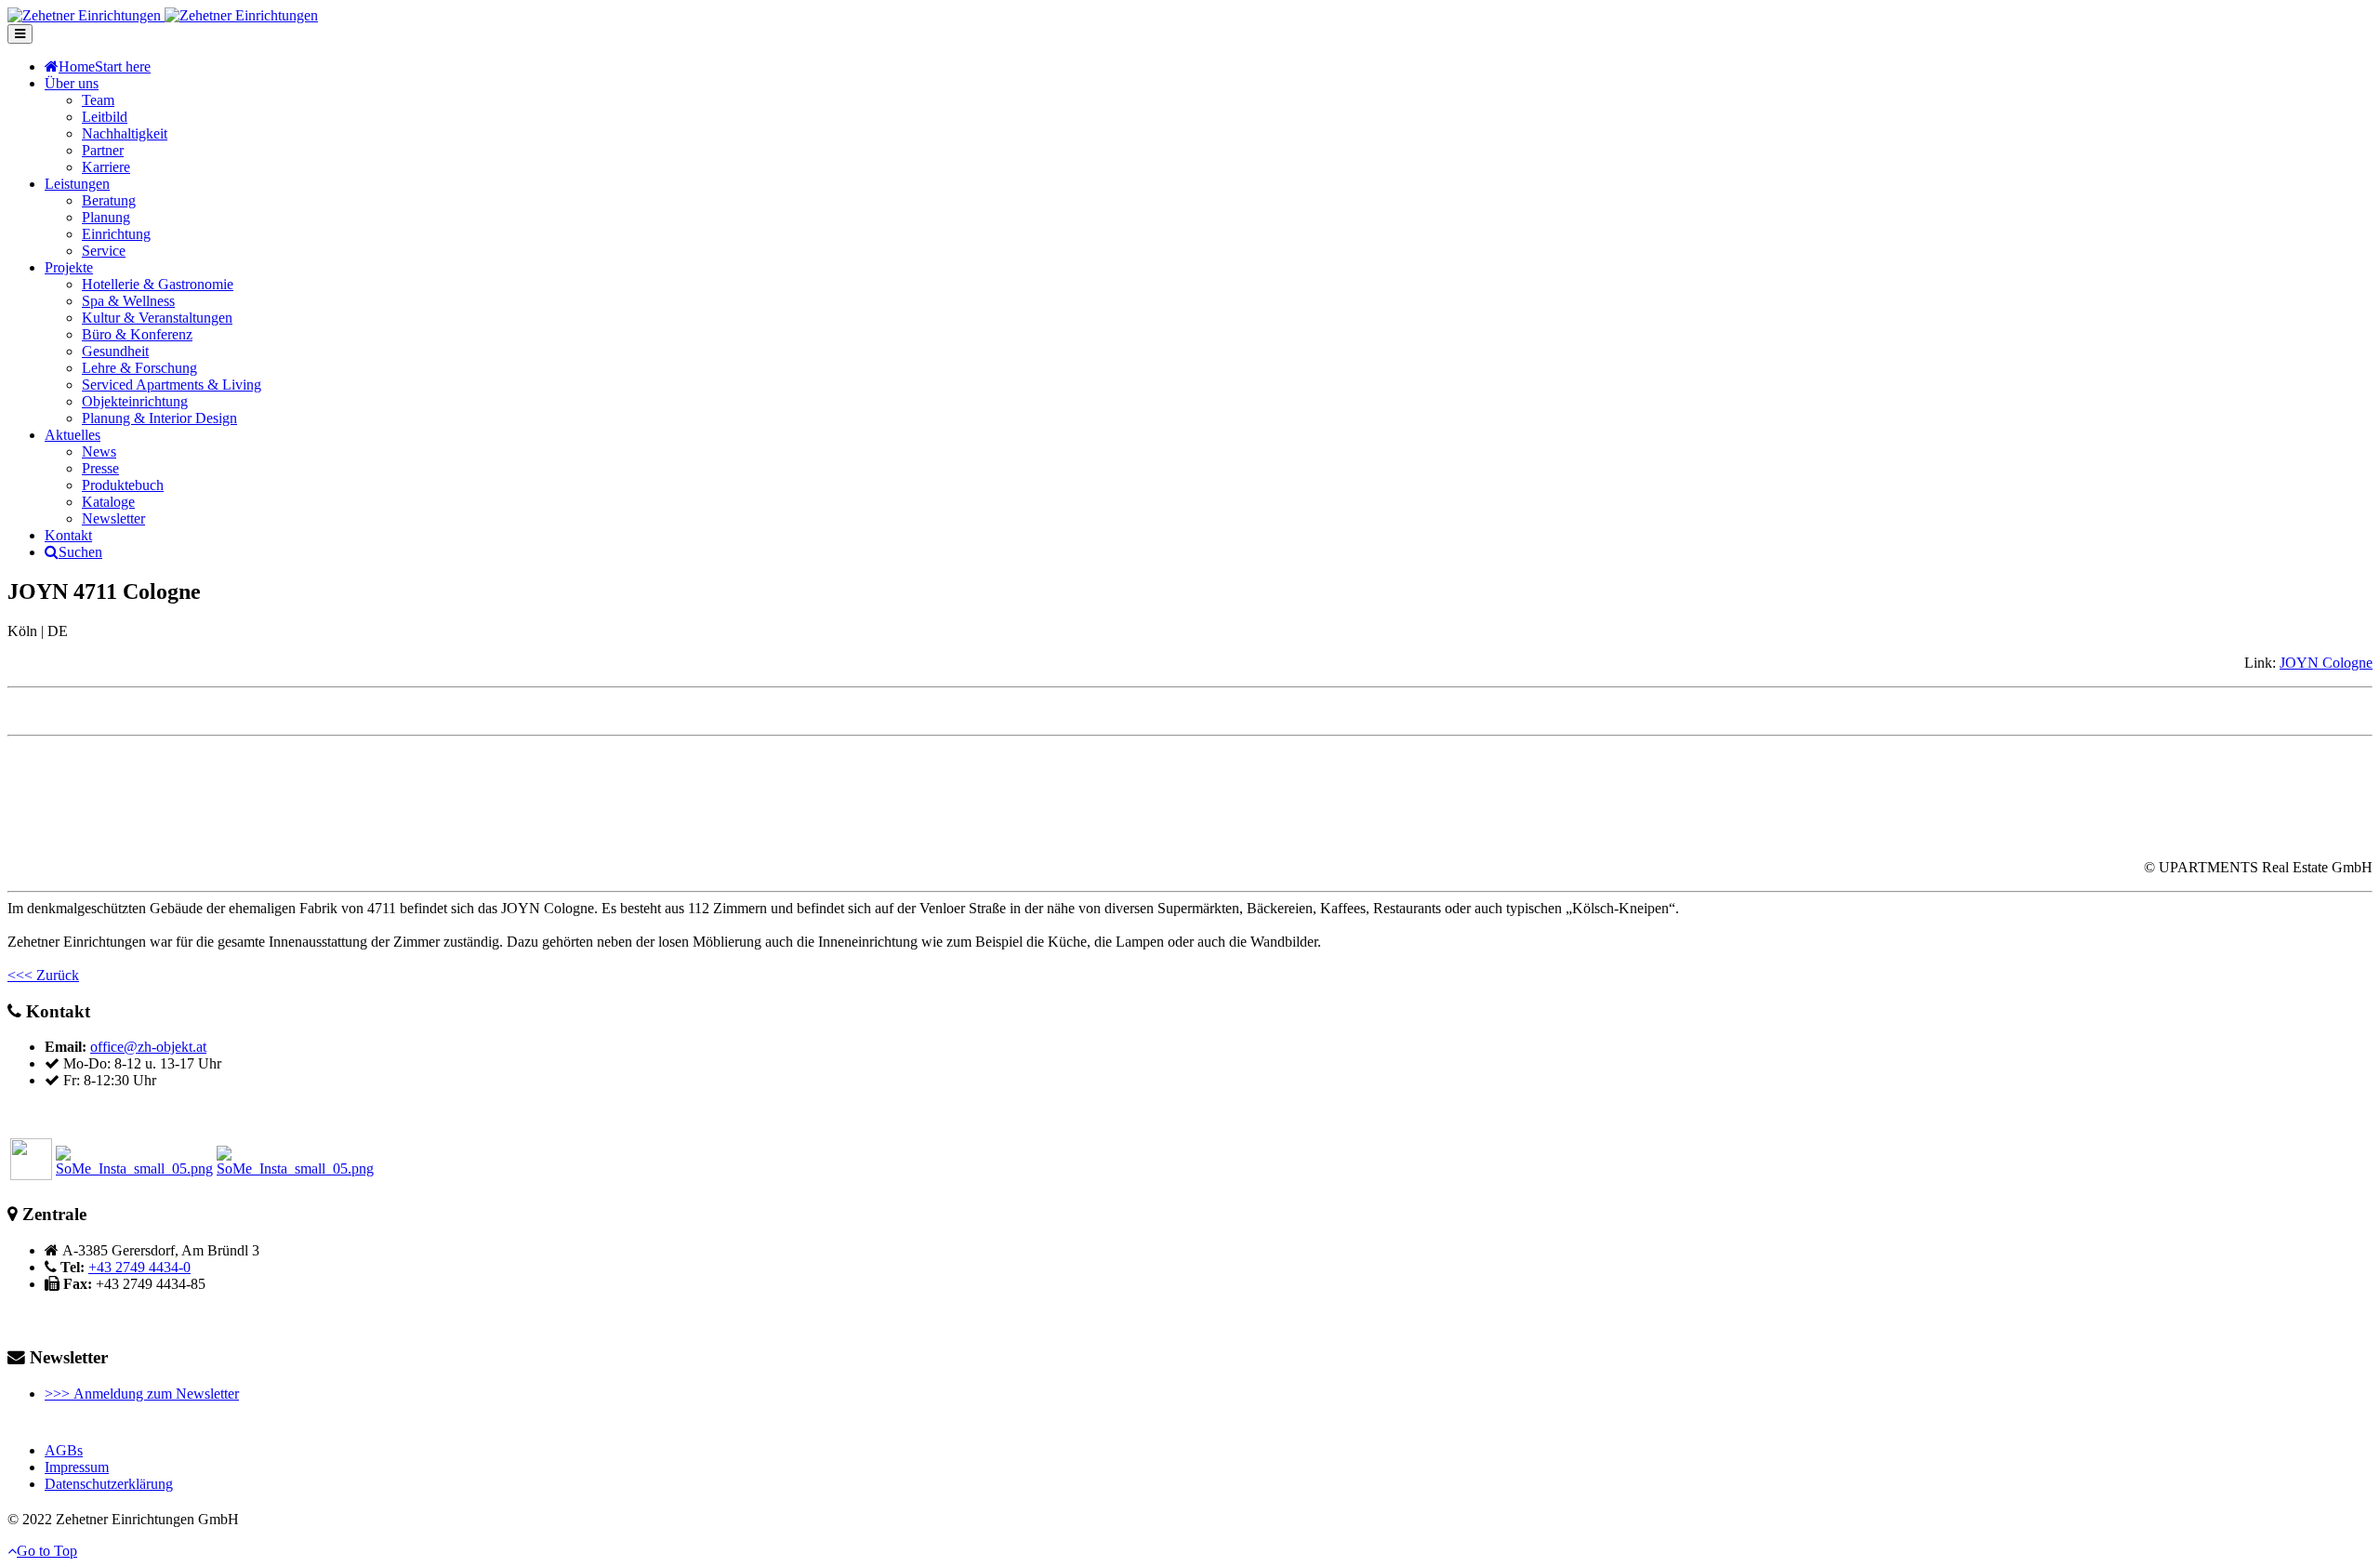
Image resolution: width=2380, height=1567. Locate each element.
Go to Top (47, 1551)
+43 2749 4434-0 (139, 1267)
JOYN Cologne (2326, 663)
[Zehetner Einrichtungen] (163, 15)
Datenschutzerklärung (109, 1484)
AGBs (64, 1450)
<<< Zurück (43, 975)
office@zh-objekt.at (148, 1047)
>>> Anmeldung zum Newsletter (142, 1394)
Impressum (77, 1467)
